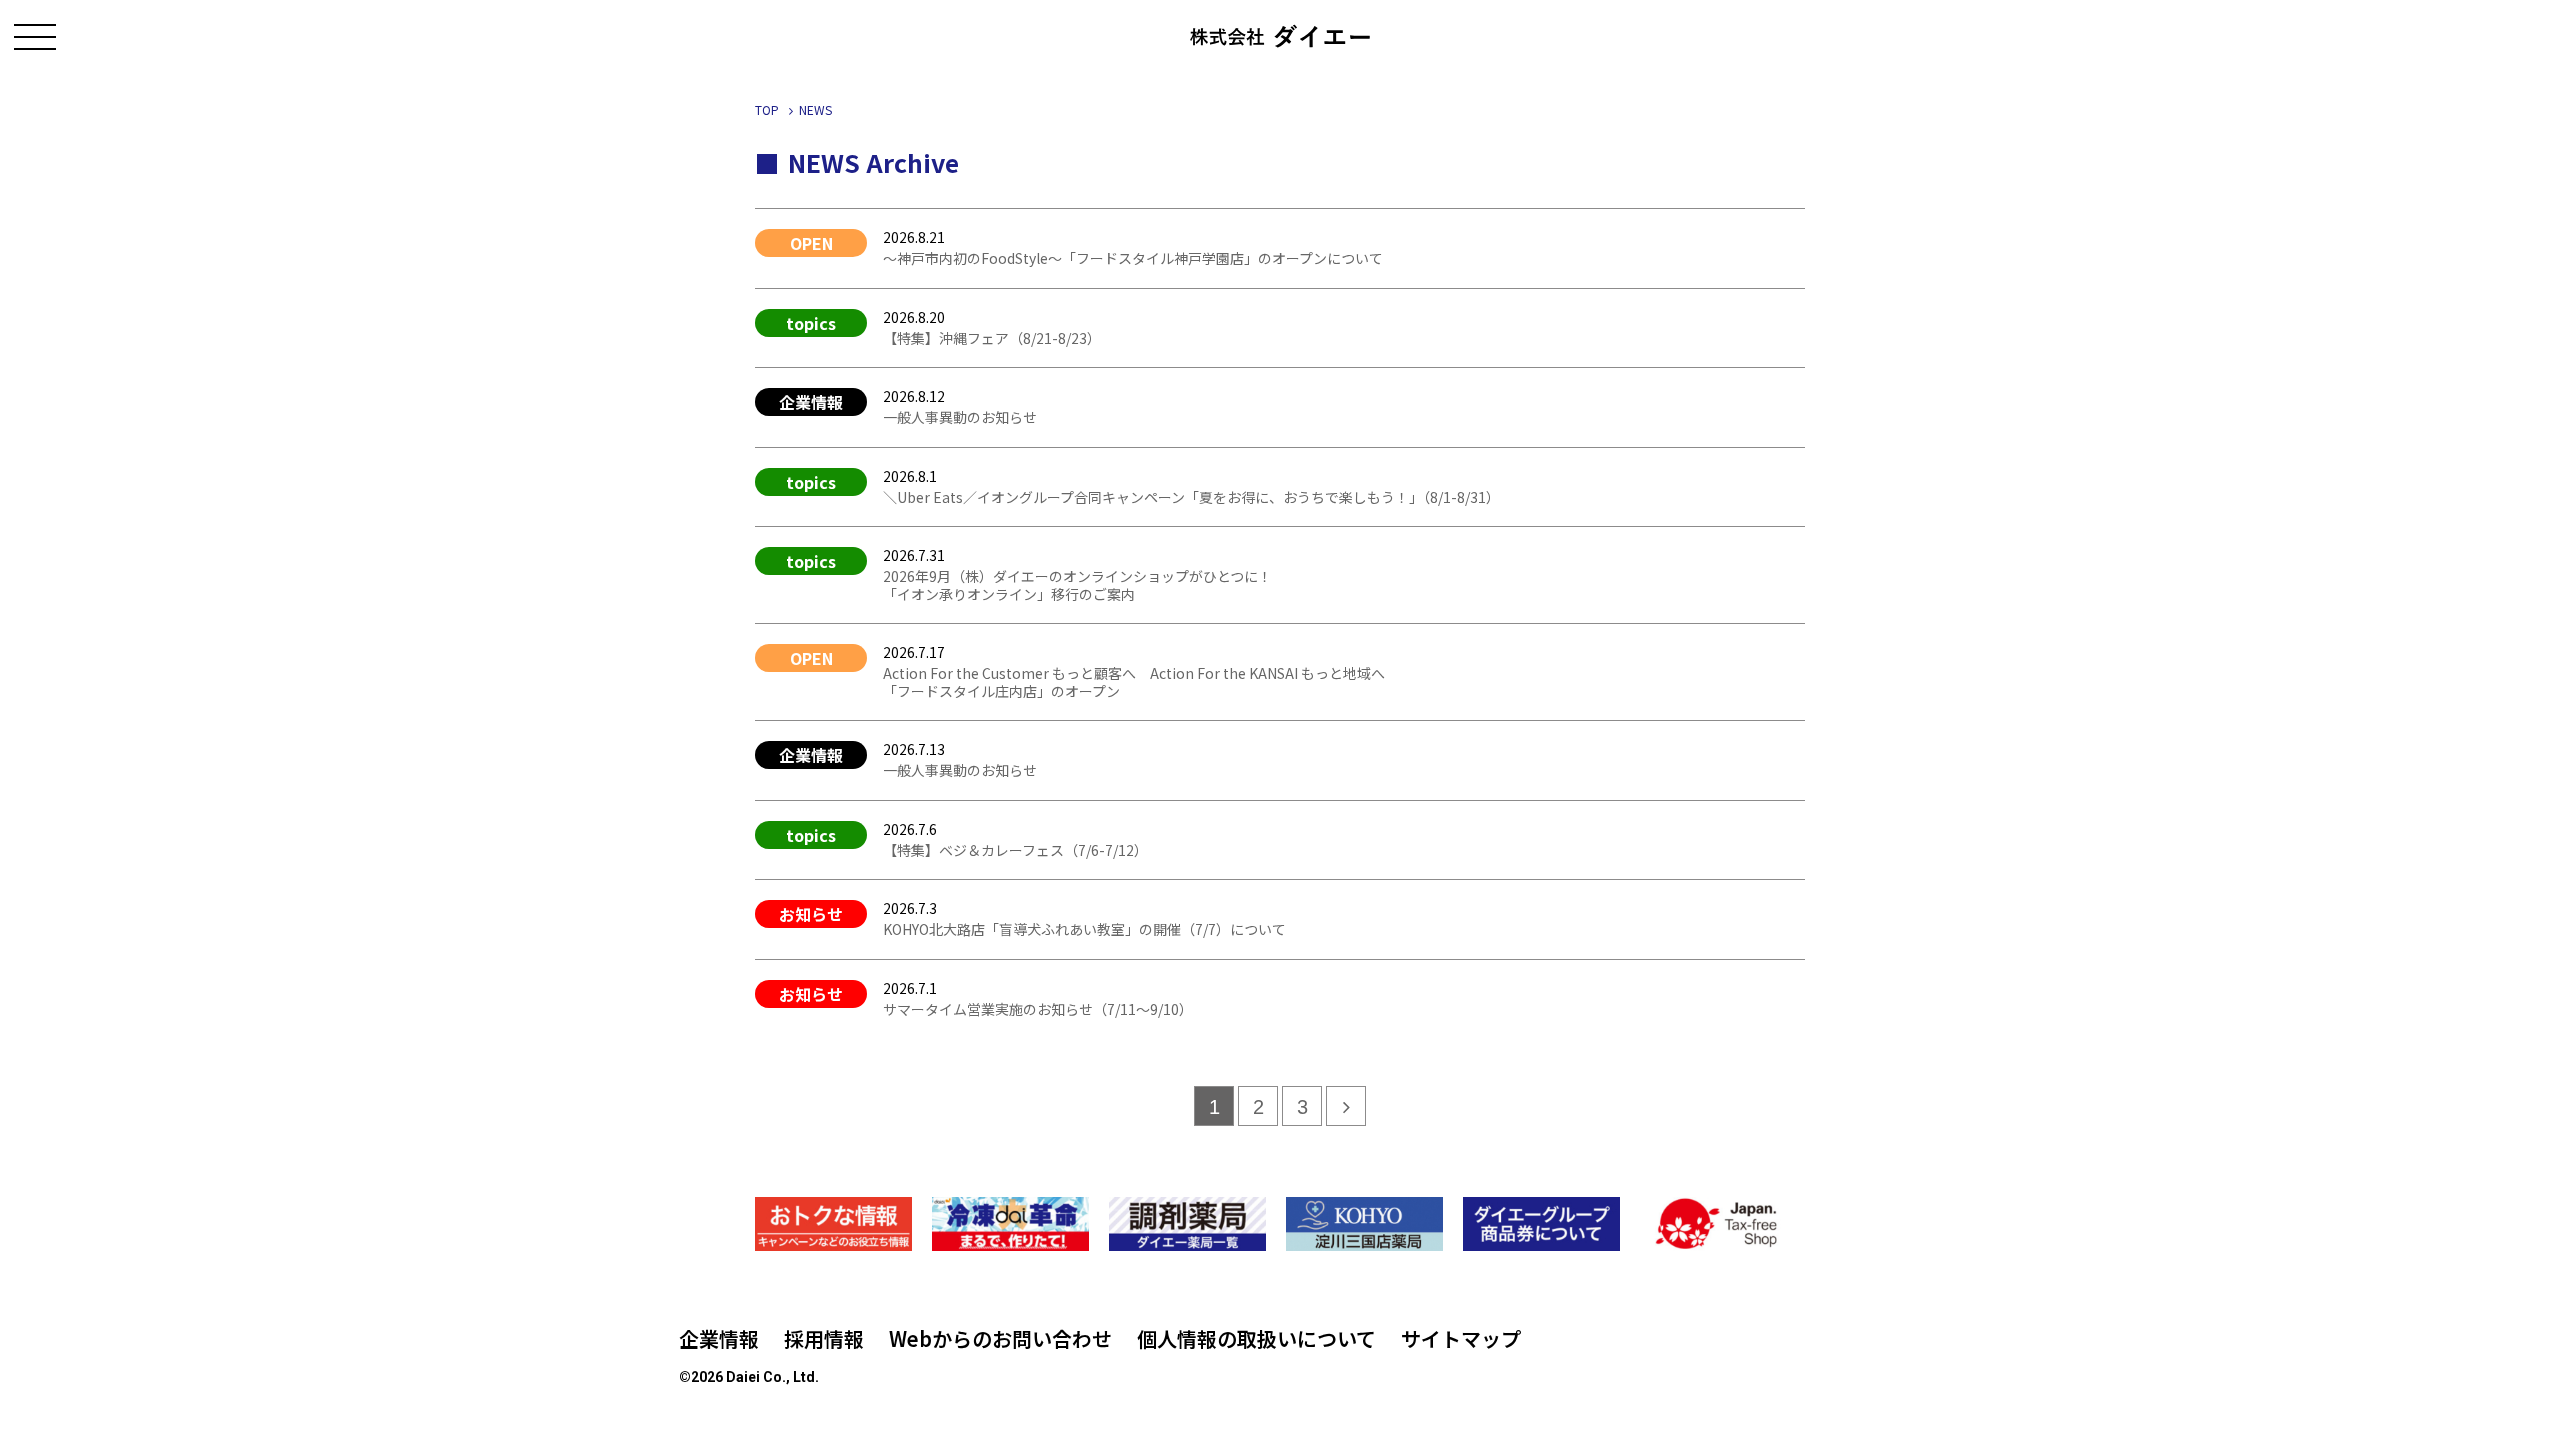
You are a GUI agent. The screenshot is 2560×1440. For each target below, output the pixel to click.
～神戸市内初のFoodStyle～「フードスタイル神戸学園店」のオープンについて (1133, 258)
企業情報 (719, 1338)
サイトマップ (1461, 1338)
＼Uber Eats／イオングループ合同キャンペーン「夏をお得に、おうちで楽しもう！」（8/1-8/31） (1191, 497)
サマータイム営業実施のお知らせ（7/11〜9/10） (1038, 1009)
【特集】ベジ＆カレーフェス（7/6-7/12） (1015, 850)
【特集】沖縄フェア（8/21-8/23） (992, 338)
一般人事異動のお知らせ (960, 417)
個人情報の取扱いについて (1256, 1338)
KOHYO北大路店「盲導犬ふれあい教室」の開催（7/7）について (1084, 929)
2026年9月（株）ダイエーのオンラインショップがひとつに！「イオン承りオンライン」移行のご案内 (1077, 585)
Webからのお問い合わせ (1000, 1338)
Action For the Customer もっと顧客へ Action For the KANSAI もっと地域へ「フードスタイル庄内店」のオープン (1134, 682)
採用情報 (824, 1338)
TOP (767, 109)
